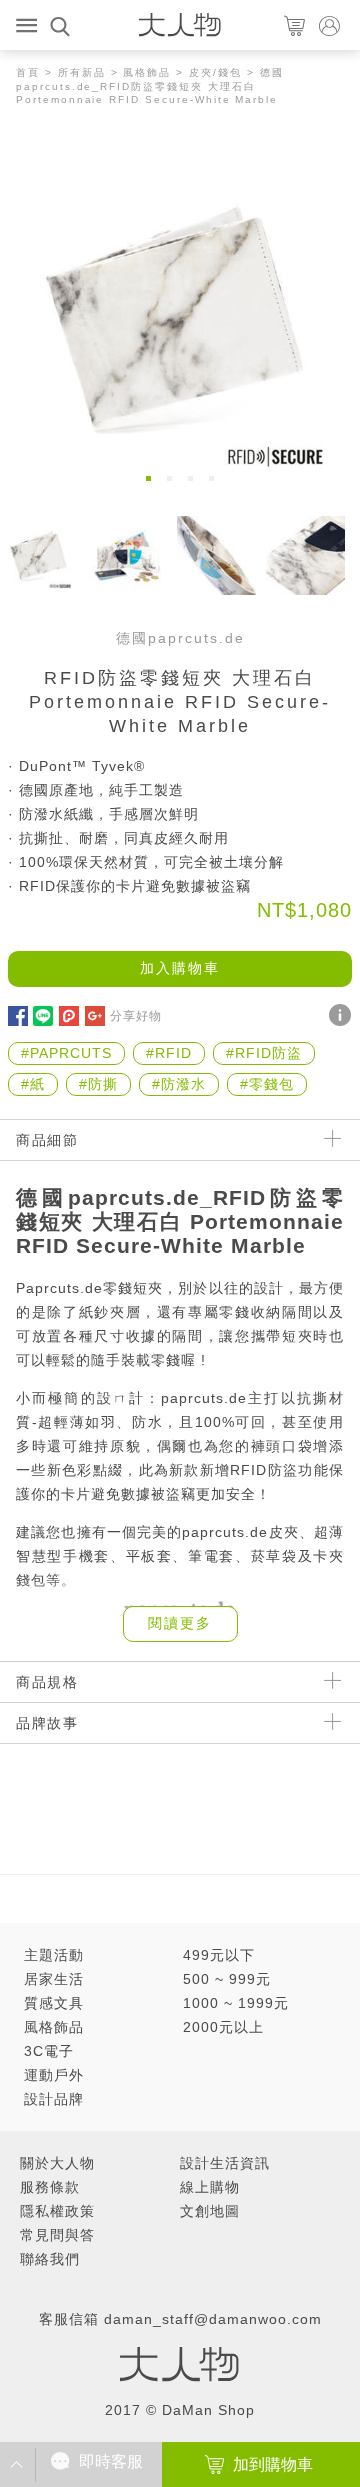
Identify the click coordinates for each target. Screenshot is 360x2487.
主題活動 (54, 1955)
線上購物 (210, 2187)
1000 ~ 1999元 (236, 2003)
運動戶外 (54, 2075)
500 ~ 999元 (227, 1979)
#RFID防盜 (264, 1053)
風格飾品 (147, 72)
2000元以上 (223, 2027)
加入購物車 (180, 968)
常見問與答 (57, 2235)
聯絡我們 (50, 2259)
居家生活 (54, 1979)
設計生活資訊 (225, 2163)
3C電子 (49, 2051)
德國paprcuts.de (180, 638)
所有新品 (82, 72)
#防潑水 (179, 1084)
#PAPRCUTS (66, 1053)
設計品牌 (54, 2099)
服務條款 (50, 2187)
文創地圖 (210, 2211)
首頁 (28, 72)
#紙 (33, 1084)
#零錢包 (267, 1084)
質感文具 (54, 2003)
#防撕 (98, 1084)
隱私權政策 (57, 2211)
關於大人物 (57, 2163)
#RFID (169, 1053)
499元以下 (219, 1955)
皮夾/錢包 (215, 72)
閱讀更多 (180, 1623)
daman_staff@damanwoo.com (213, 2319)
